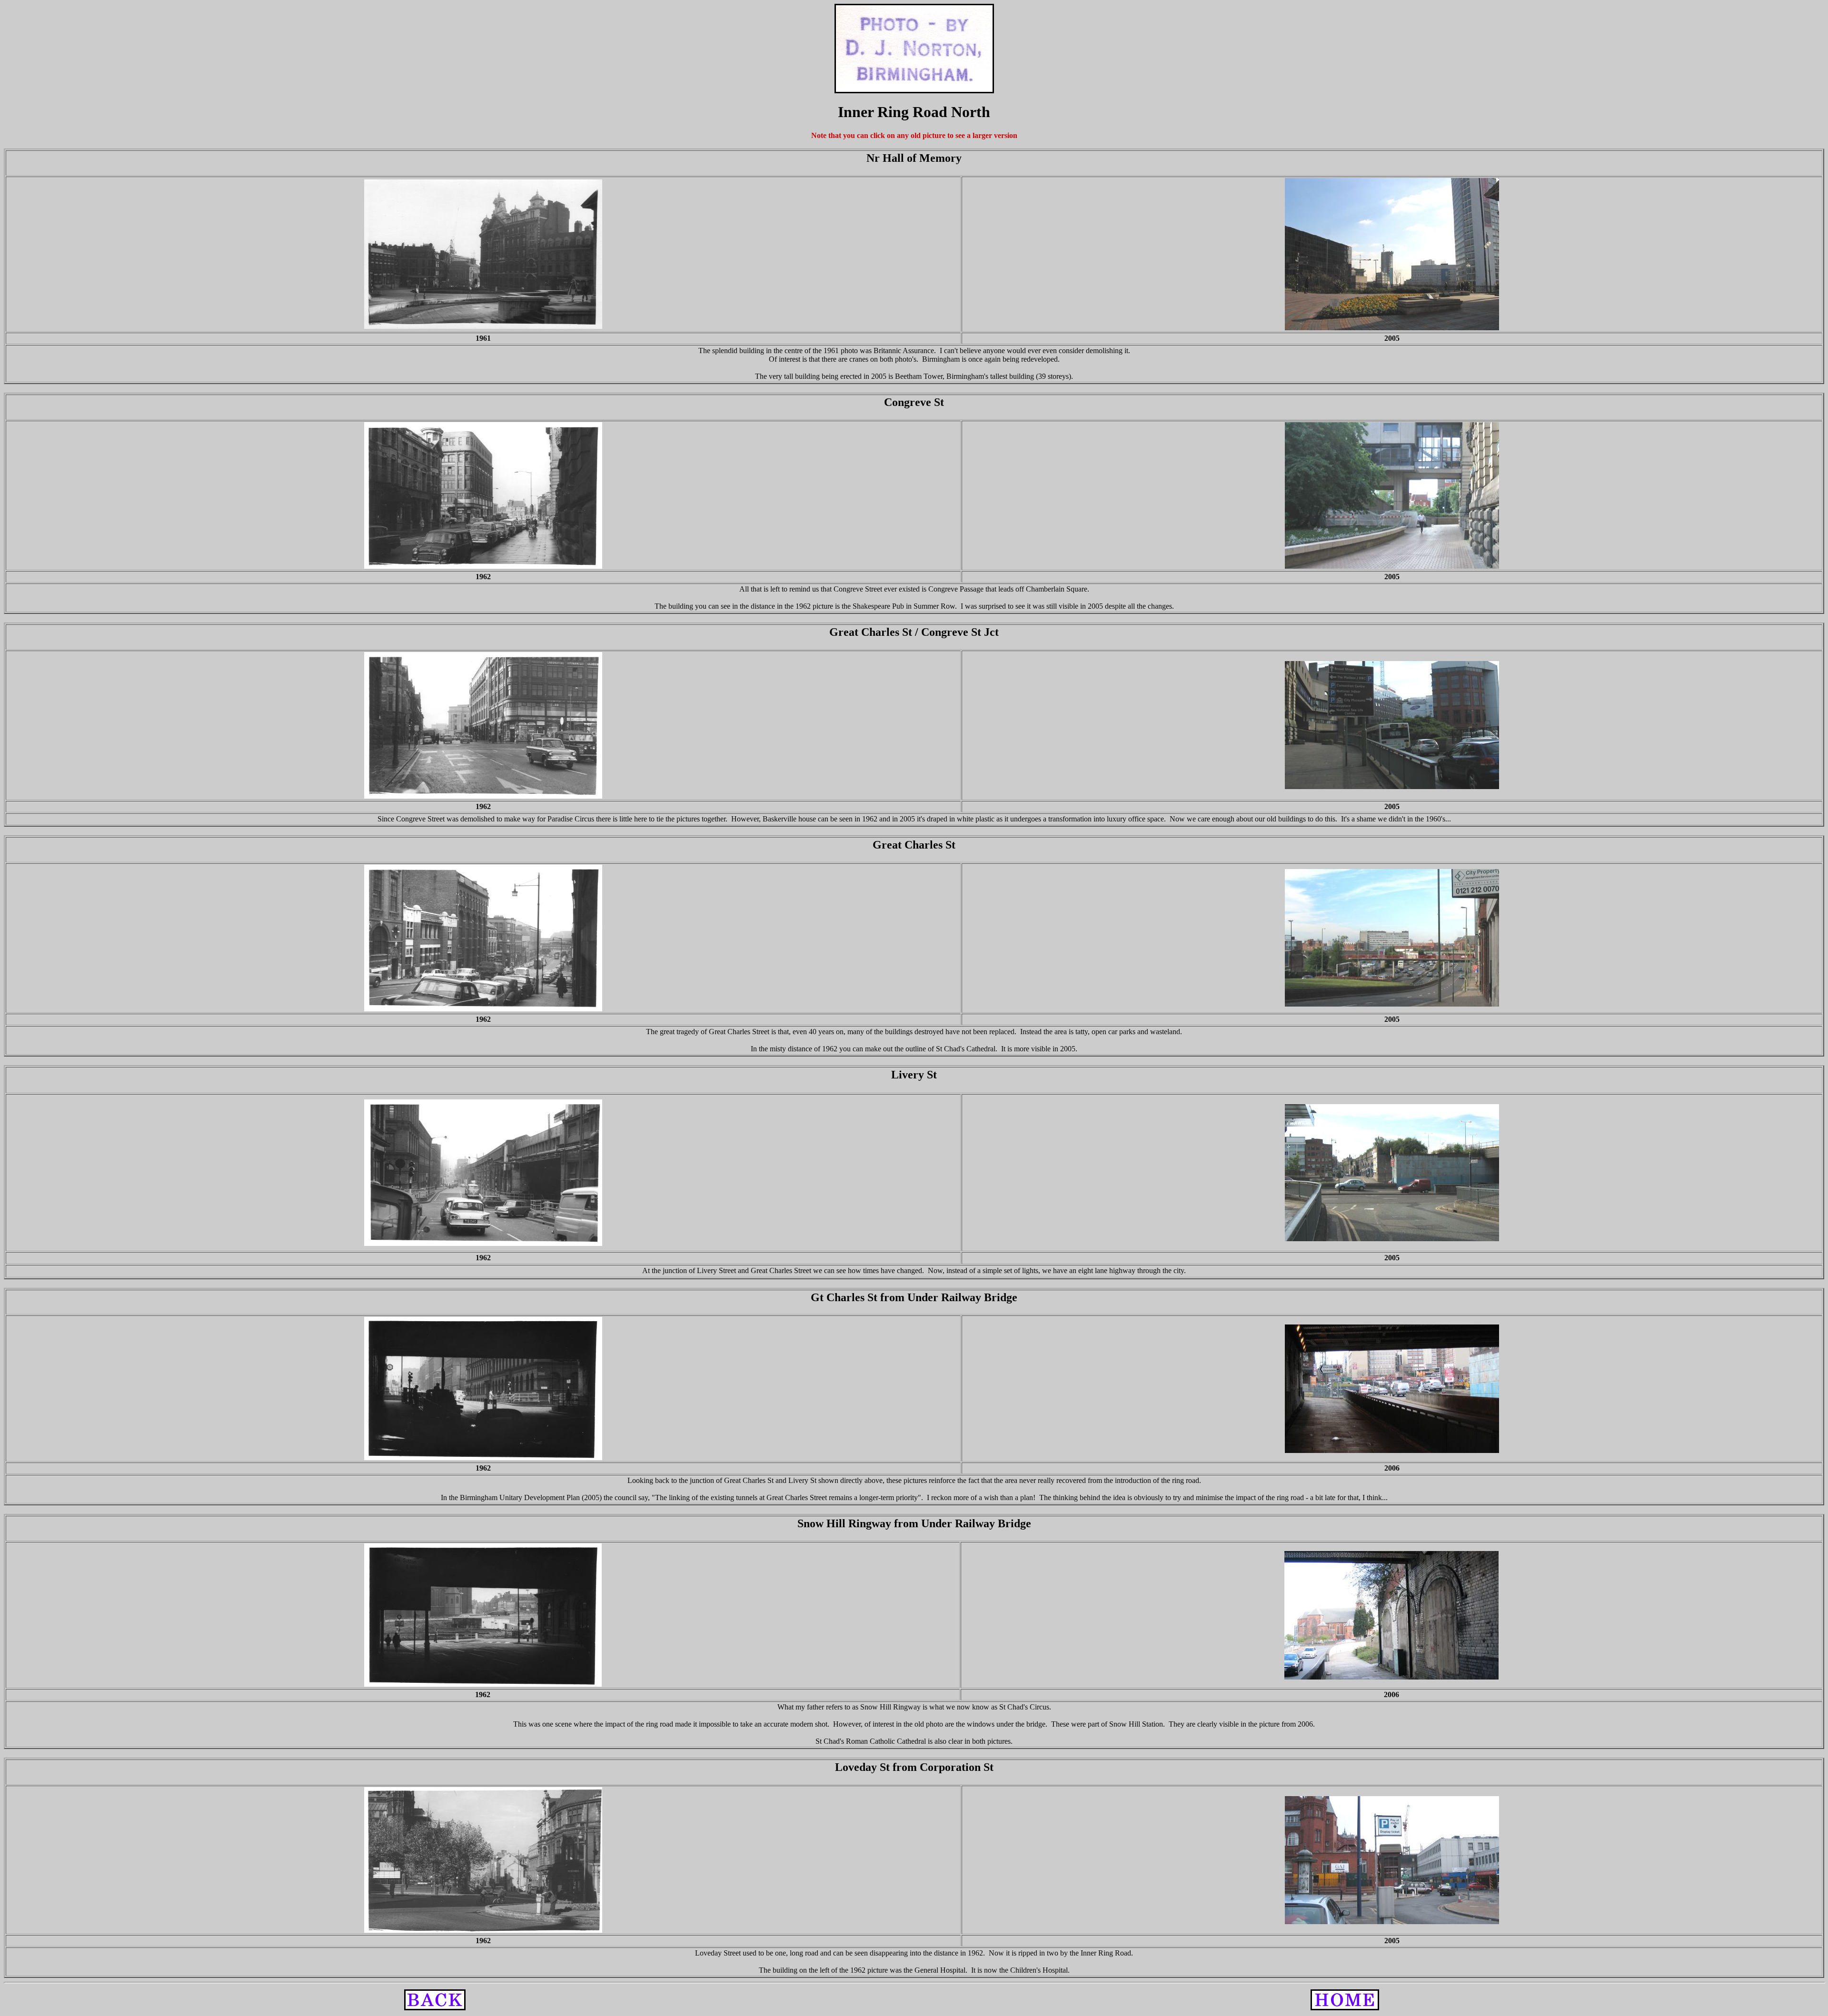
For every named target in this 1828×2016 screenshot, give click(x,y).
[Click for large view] (483, 254)
